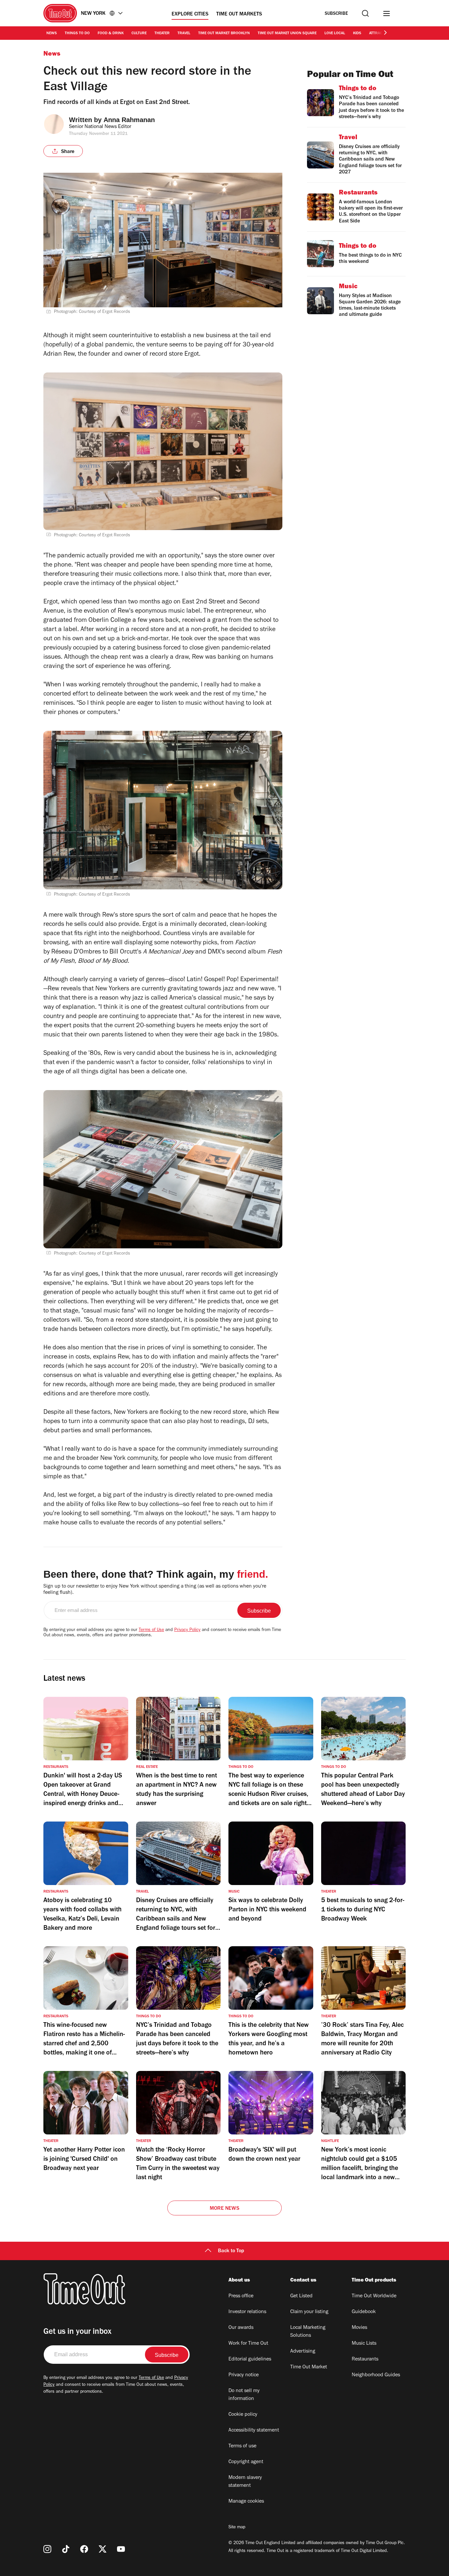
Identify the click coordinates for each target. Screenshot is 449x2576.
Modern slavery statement (245, 2482)
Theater (162, 34)
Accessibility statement (254, 2431)
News (52, 34)
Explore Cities (190, 14)
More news (225, 2209)
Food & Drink (111, 34)
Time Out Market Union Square (287, 34)
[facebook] (84, 2549)
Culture (139, 34)
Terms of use (242, 2446)
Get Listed (301, 2296)
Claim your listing (309, 2312)
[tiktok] (66, 2549)
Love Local (335, 34)
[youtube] (121, 2549)
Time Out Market (309, 2367)
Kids (357, 34)
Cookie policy (243, 2415)
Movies (359, 2328)
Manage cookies (246, 2502)
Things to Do (77, 34)
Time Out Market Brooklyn (224, 34)
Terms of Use (151, 1630)
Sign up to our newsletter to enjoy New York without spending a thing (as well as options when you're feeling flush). (155, 1590)
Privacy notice (244, 2375)
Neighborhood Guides (376, 2375)
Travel (184, 34)
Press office (241, 2296)
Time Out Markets (239, 14)
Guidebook (364, 2312)
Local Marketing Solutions (308, 2332)
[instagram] (47, 2549)
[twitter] (103, 2549)
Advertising (303, 2352)
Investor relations (247, 2312)
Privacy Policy (187, 1630)
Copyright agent (246, 2462)
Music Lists (364, 2344)
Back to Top (231, 2251)
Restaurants (365, 2359)
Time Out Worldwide (374, 2296)
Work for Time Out (248, 2344)
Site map (237, 2528)
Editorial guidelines (250, 2359)
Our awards (241, 2328)
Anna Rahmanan (129, 120)
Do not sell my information (244, 2395)
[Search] (365, 13)
